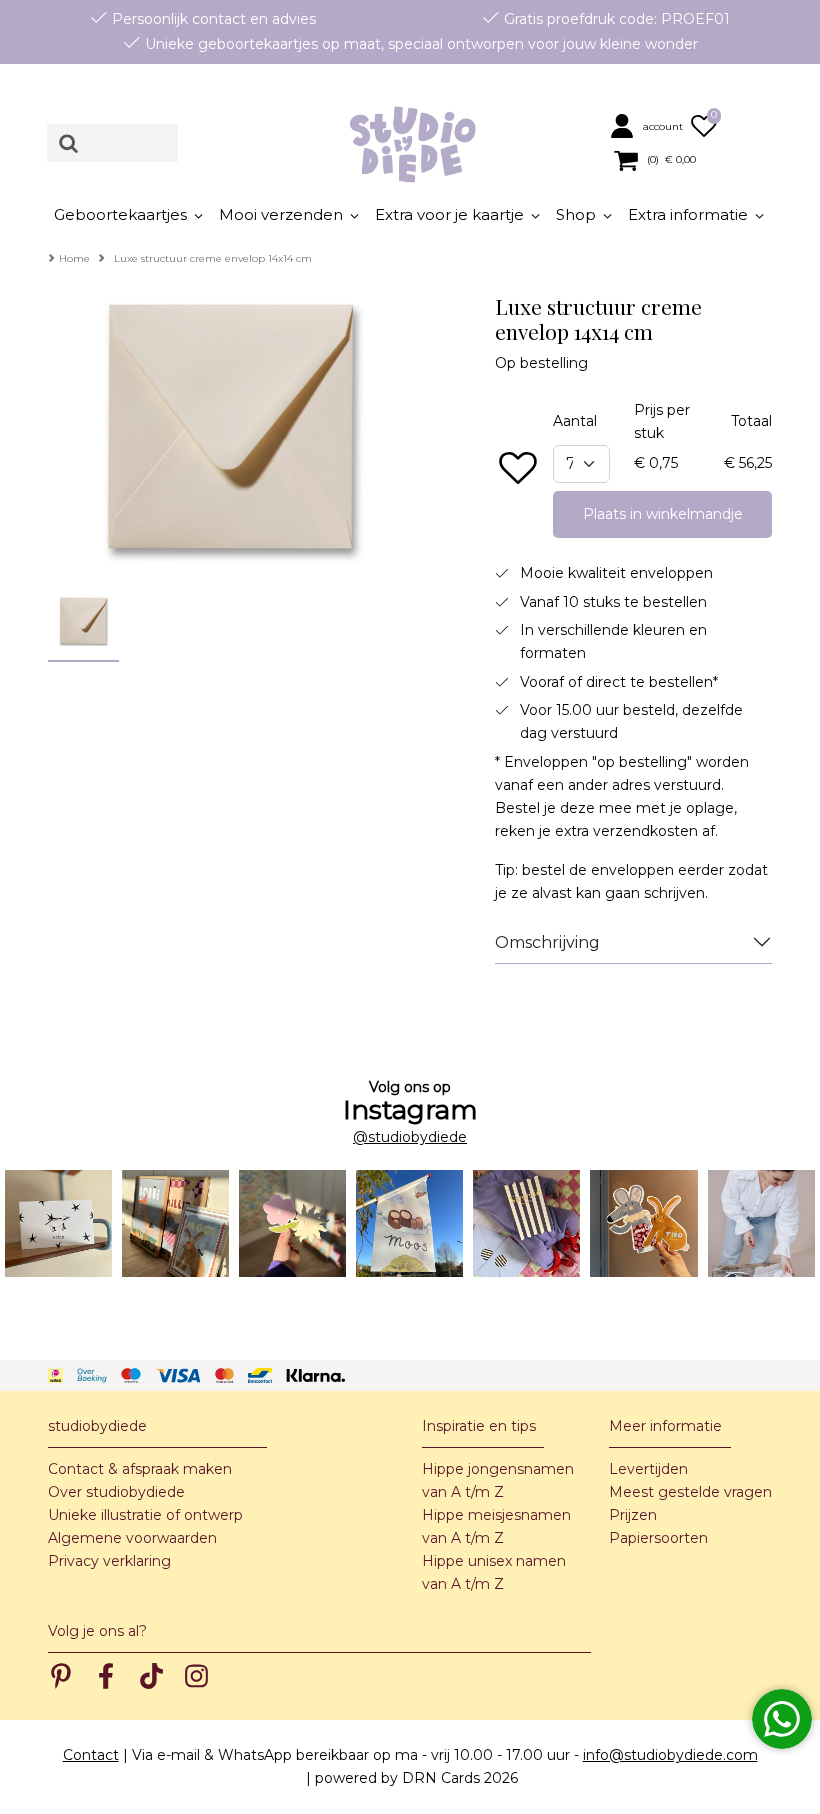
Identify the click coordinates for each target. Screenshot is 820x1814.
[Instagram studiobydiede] (58, 1223)
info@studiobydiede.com (670, 1755)
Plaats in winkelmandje (663, 514)
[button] (648, 125)
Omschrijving (547, 942)
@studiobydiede (410, 1137)
